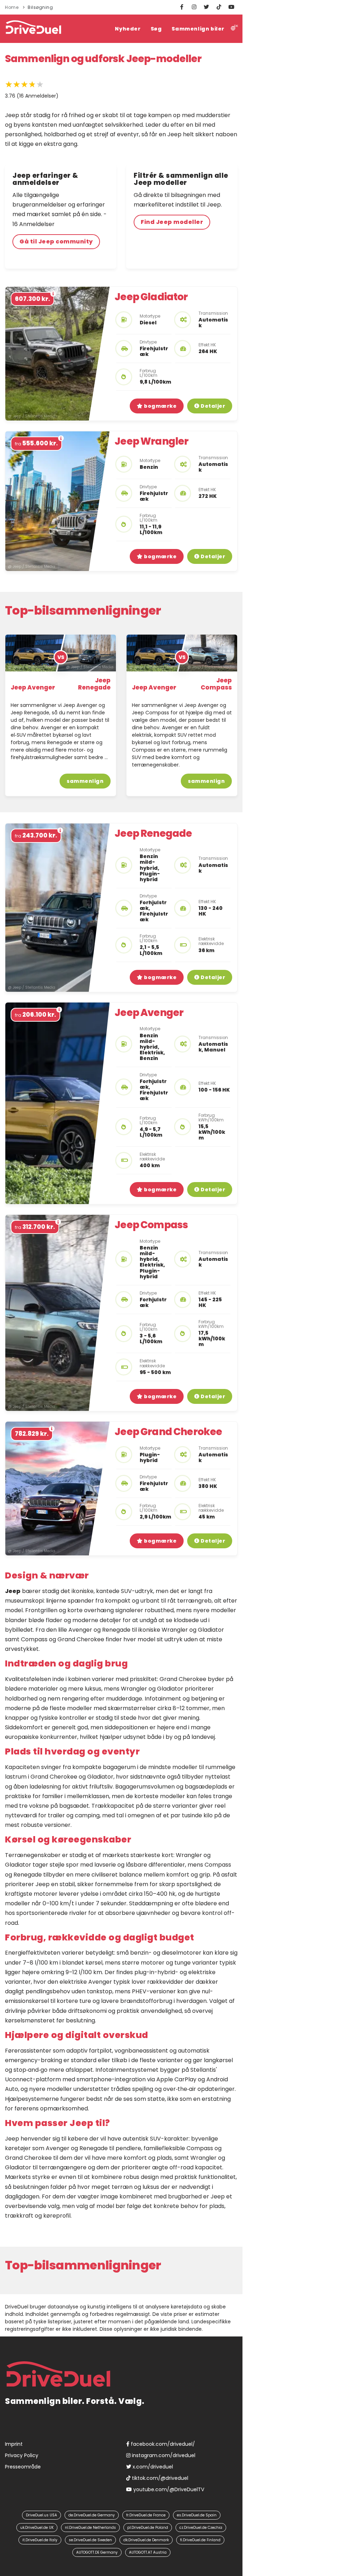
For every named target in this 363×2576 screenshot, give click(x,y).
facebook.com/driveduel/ (162, 2444)
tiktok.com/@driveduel (159, 2478)
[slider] (24, 84)
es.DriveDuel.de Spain (197, 2515)
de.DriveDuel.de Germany (92, 2515)
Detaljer (213, 406)
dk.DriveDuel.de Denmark (146, 2540)
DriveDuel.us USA (41, 2515)
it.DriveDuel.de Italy (40, 2540)
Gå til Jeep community (56, 241)
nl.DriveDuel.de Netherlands (90, 2528)
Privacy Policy (22, 2455)
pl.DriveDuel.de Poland (148, 2528)
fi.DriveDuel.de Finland (200, 2540)
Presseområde (23, 2467)
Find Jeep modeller (172, 222)
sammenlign (85, 781)
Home (12, 7)
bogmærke (160, 406)
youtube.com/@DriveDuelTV (168, 2489)
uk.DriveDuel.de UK (37, 2528)
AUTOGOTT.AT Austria (148, 2552)
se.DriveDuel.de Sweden (90, 2540)
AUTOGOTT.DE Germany (97, 2552)
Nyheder (128, 29)
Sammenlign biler (198, 29)
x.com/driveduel (152, 2467)
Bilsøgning (40, 7)
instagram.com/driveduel (163, 2455)
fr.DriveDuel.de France (146, 2515)
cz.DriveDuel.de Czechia (201, 2528)
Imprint (14, 2444)
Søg (156, 29)
